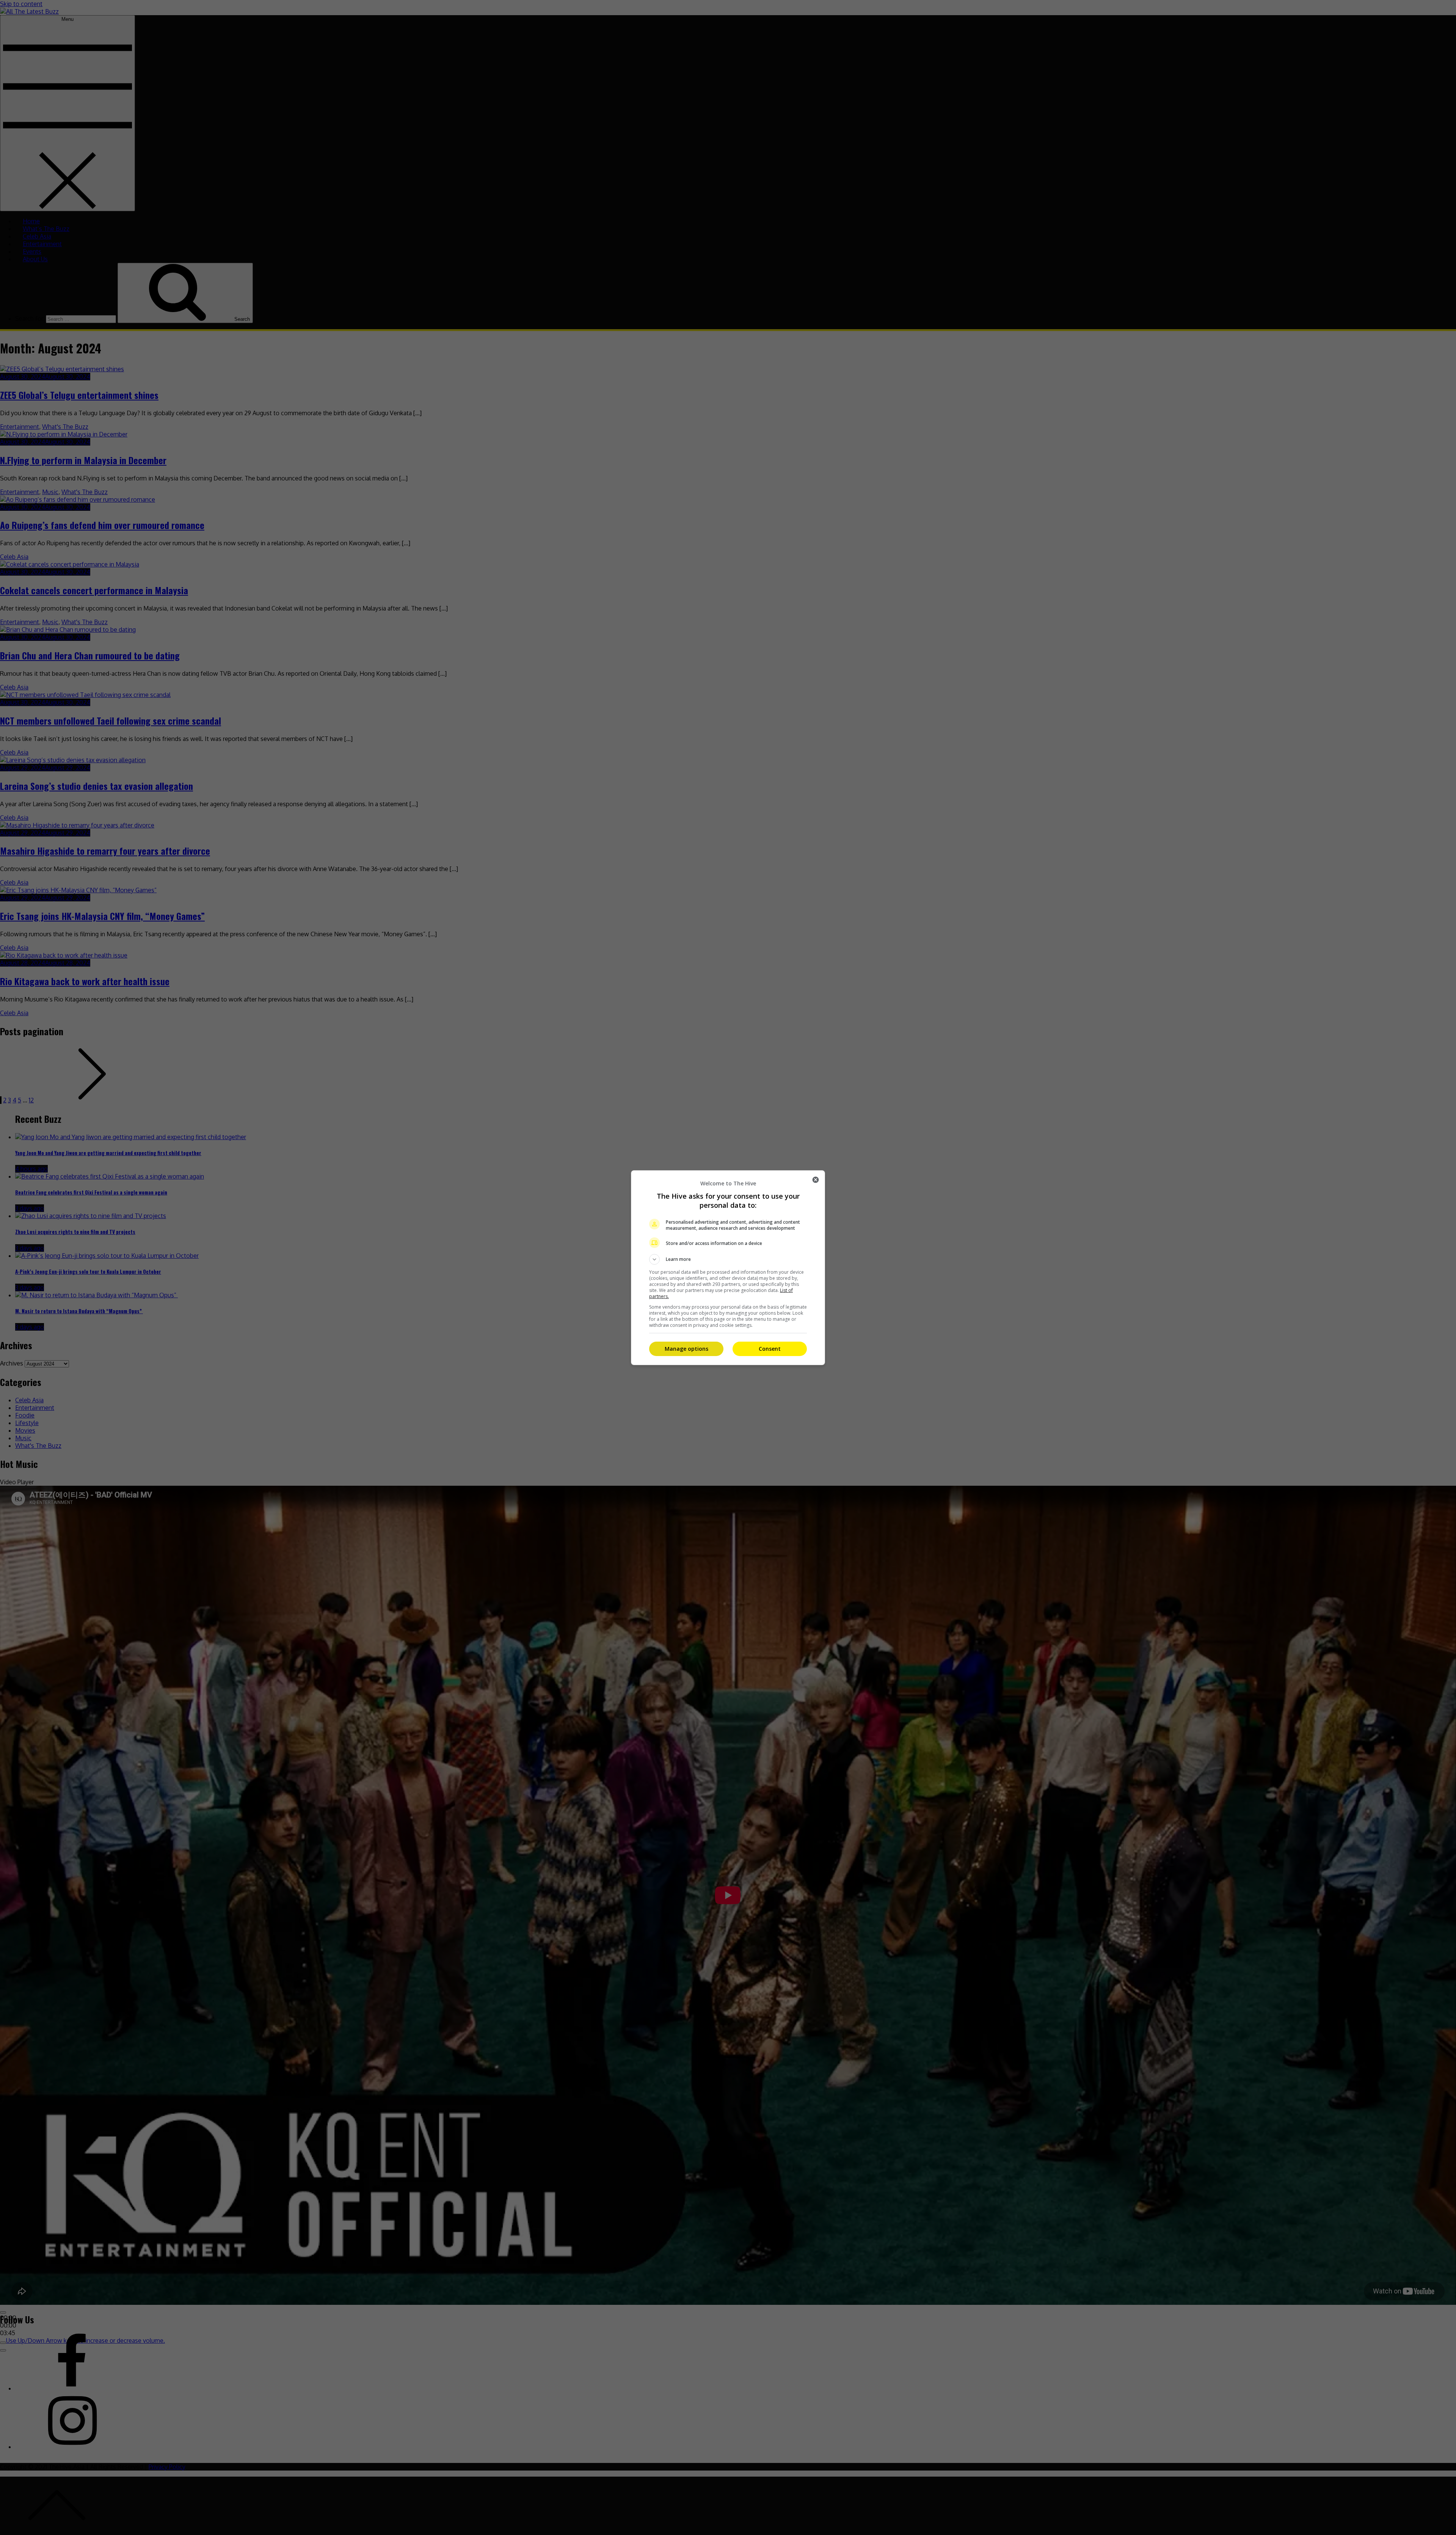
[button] (728, 1259)
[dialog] (728, 1268)
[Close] (816, 1180)
